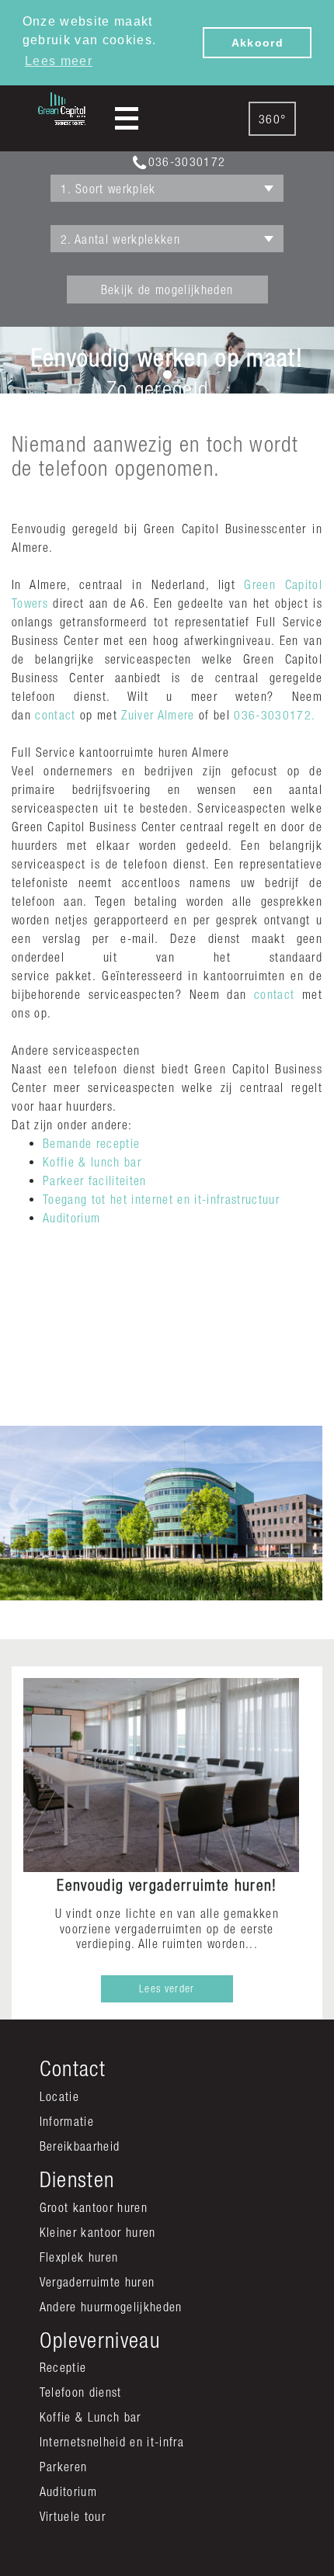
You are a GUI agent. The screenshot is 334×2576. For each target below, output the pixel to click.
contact (55, 715)
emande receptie (95, 1143)
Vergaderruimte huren (97, 2282)
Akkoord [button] (257, 43)
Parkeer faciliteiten (95, 1181)
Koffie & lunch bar (92, 1162)
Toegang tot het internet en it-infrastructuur (161, 1199)
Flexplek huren (79, 2257)
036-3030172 (187, 161)
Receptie (63, 2367)
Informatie (67, 2121)
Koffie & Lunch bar (90, 2417)
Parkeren (64, 2467)
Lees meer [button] (59, 61)
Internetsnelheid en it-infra (112, 2442)
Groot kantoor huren (94, 2207)
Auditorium (71, 1218)
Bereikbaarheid (80, 2146)
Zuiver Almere (158, 715)
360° (272, 119)
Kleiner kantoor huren (98, 2232)
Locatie (59, 2096)
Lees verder (167, 1988)
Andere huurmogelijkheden (111, 2307)
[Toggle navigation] (127, 118)
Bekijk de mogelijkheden (167, 289)
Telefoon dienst (81, 2392)
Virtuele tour (73, 2516)
